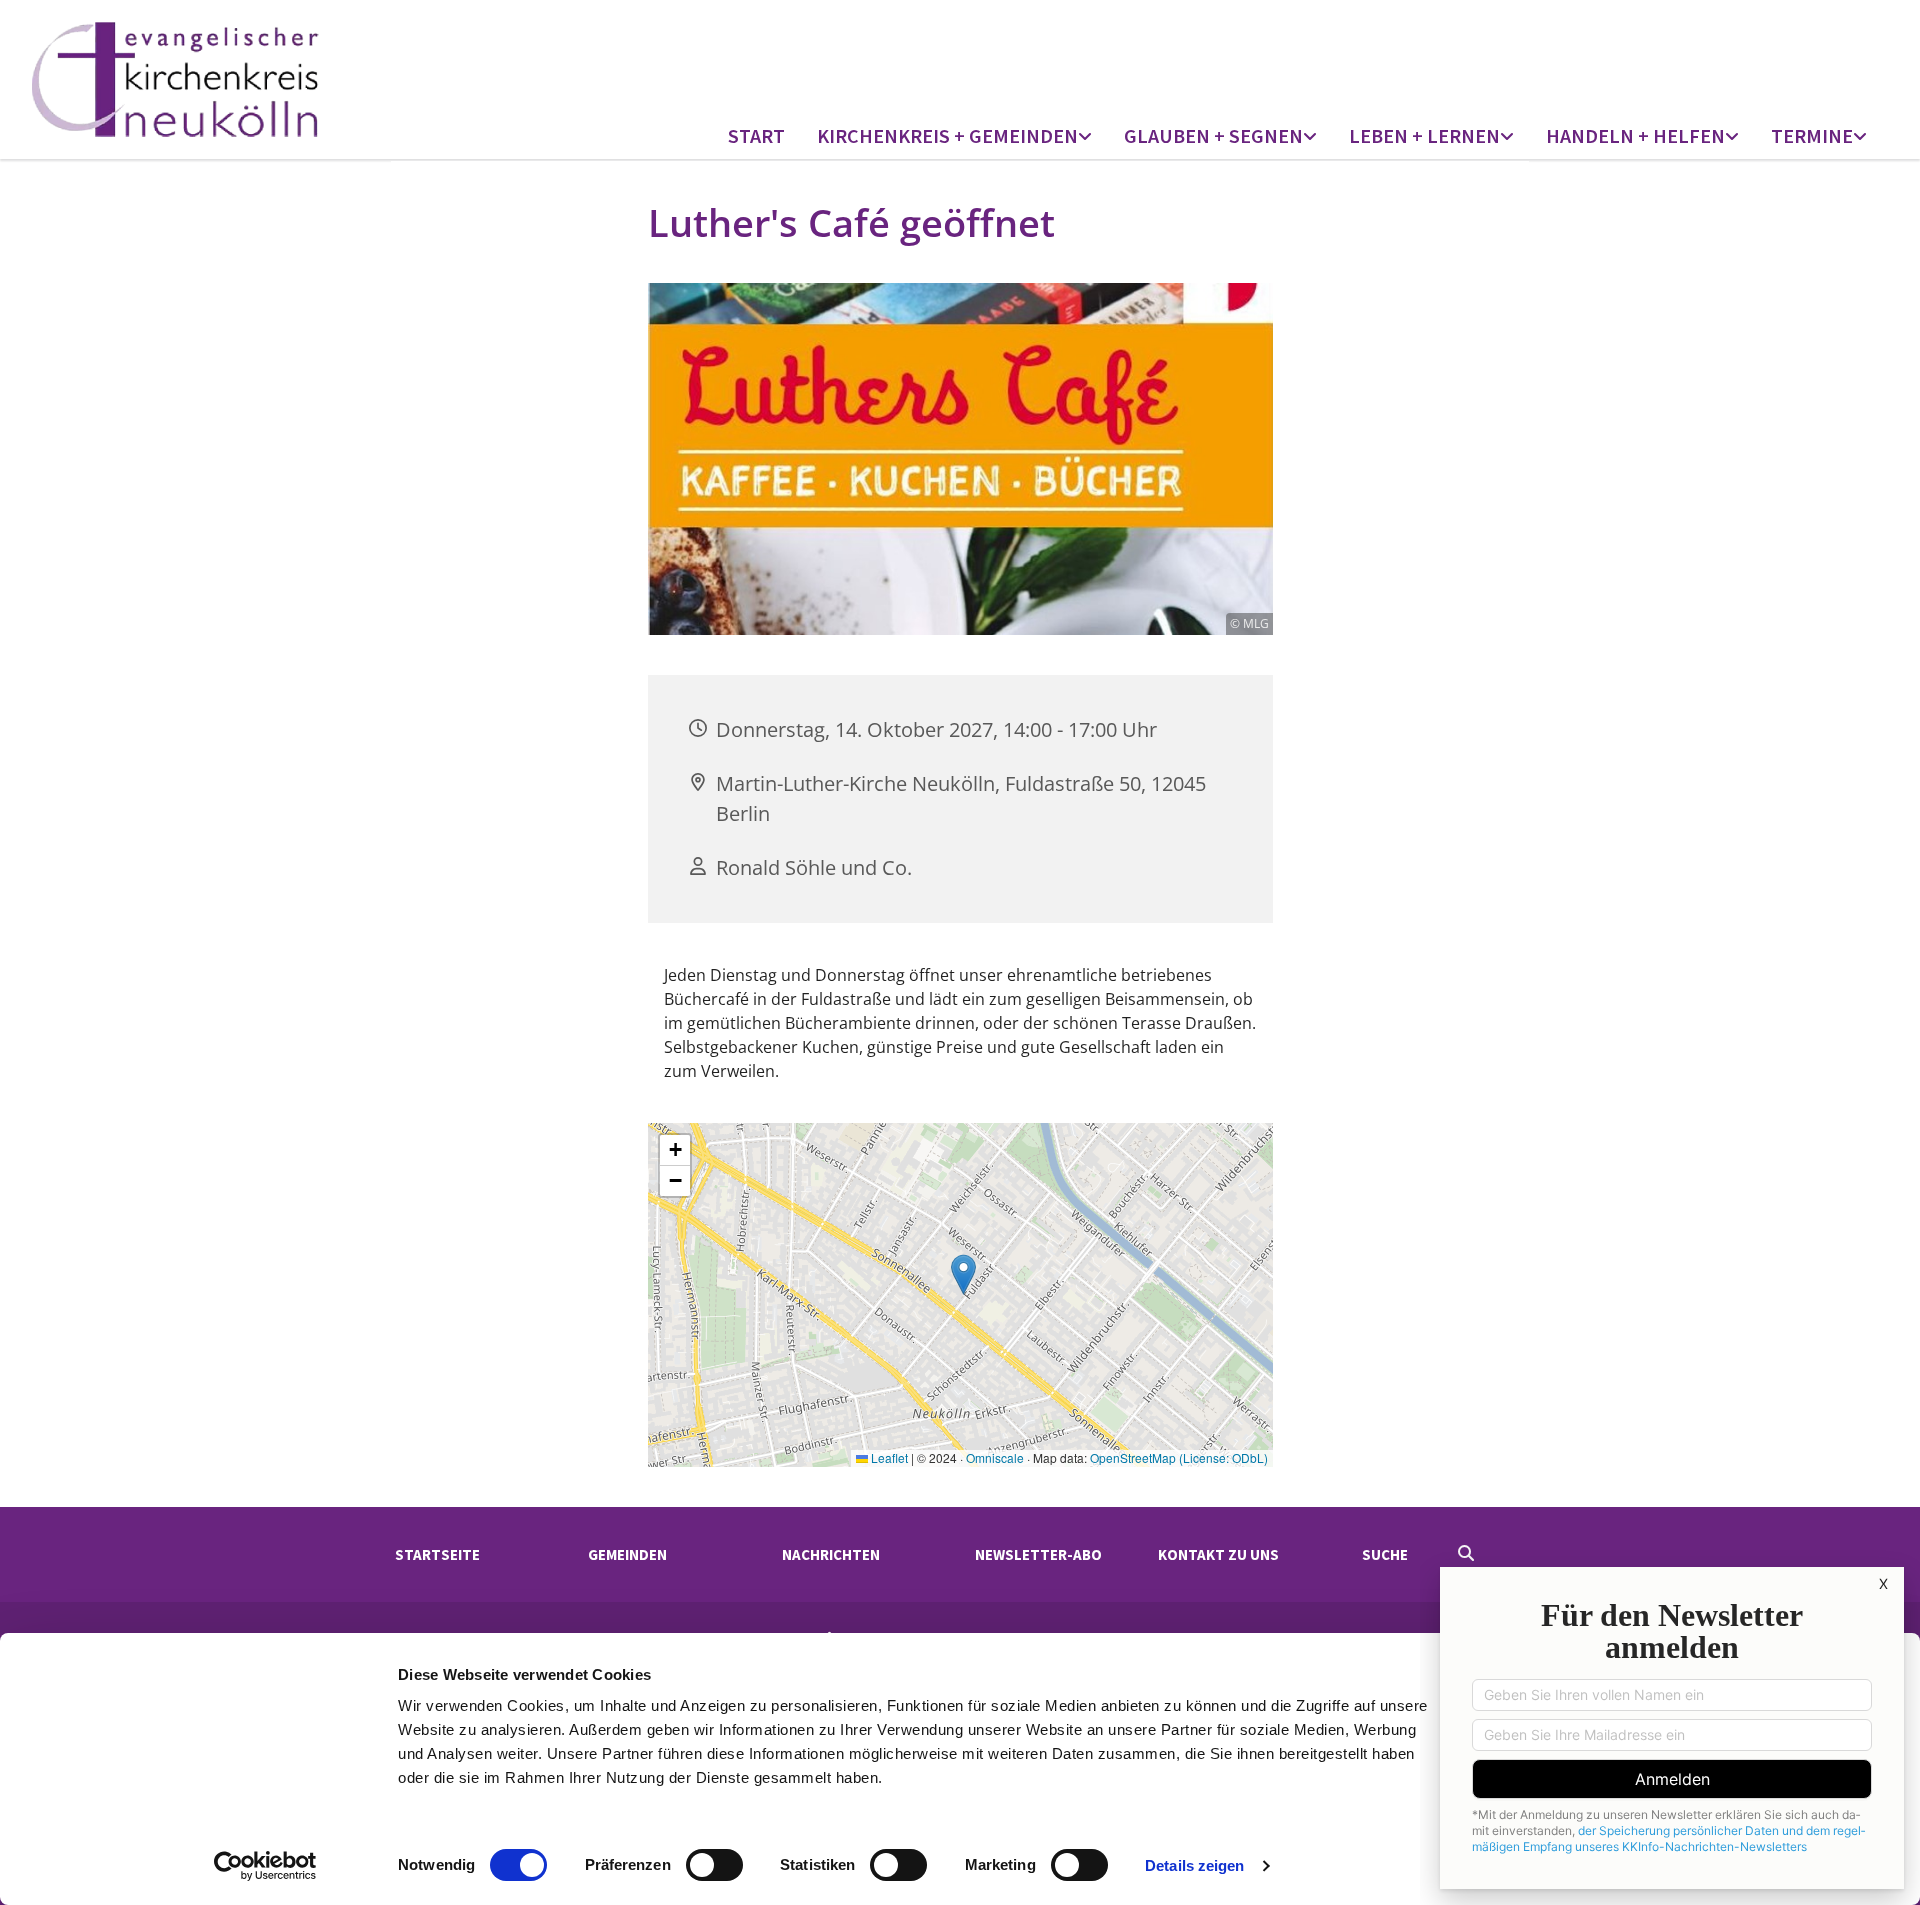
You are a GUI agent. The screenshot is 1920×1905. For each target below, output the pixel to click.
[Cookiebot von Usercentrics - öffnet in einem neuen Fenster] (265, 1866)
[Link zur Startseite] (256, 79)
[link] (954, 137)
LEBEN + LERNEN (1424, 135)
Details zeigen (1194, 1865)
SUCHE (1385, 1554)
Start (756, 135)
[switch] (714, 1865)
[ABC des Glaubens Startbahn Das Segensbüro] (1312, 137)
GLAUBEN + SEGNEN (1213, 135)
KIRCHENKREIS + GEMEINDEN (947, 135)
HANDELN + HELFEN (1635, 135)
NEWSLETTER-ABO (1038, 1554)
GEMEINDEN (627, 1554)
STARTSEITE (437, 1554)
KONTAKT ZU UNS (1218, 1554)
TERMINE (1812, 135)
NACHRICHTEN (831, 1554)
